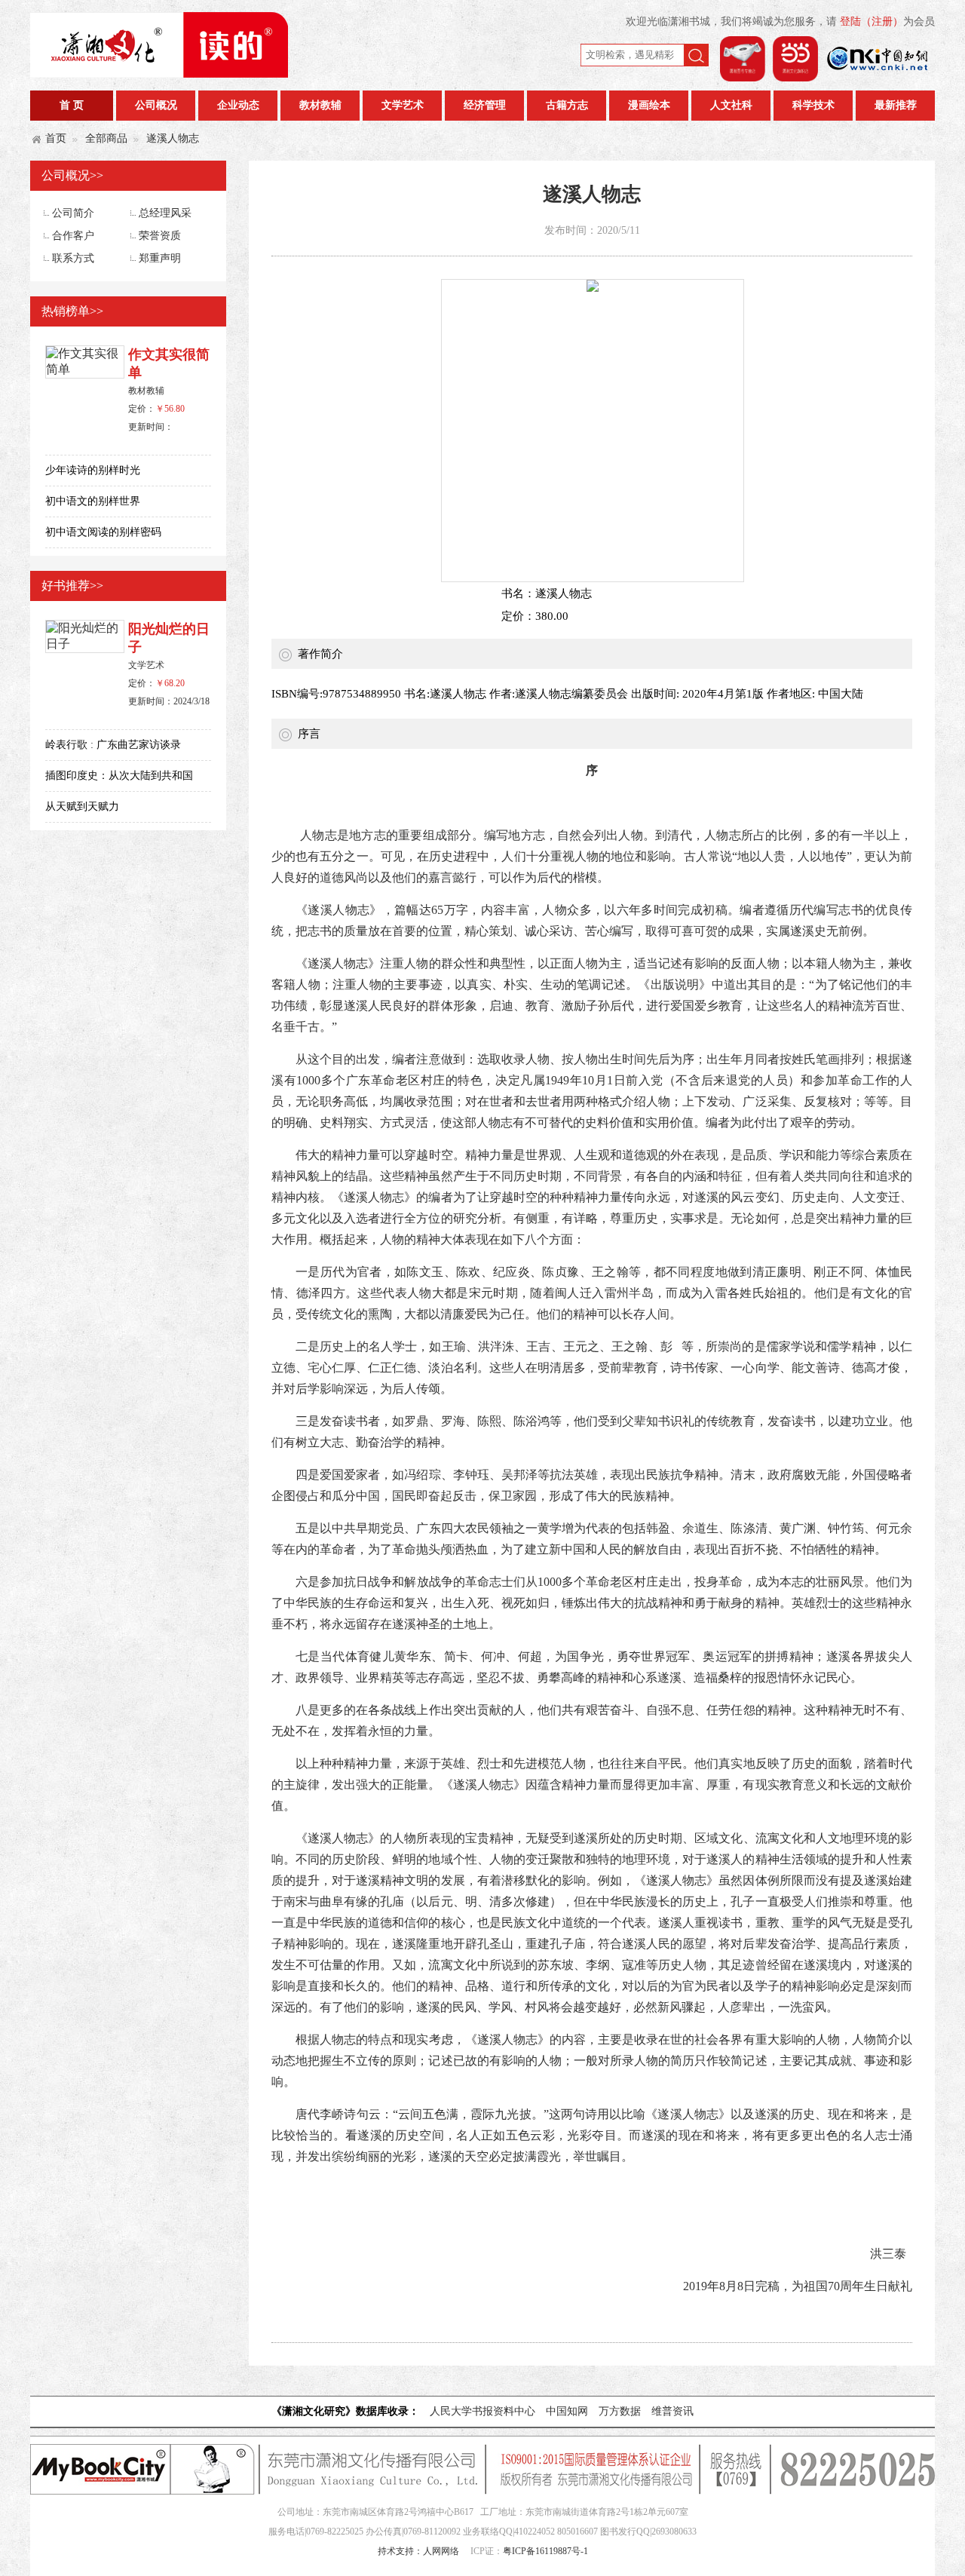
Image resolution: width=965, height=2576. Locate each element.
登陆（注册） (872, 21)
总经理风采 (165, 213)
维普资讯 (672, 2411)
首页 (56, 138)
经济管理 (485, 105)
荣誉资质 (160, 236)
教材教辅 (320, 105)
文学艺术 (403, 105)
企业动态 (238, 105)
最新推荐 (896, 105)
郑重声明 (160, 258)
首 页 (72, 105)
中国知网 (567, 2411)
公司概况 (156, 105)
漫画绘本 (649, 105)
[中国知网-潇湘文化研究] (878, 77)
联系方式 (73, 258)
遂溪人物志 (173, 138)
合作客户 (73, 236)
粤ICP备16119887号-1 (545, 2551)
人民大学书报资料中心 (482, 2411)
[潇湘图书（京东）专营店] (743, 77)
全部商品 (106, 138)
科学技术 (813, 105)
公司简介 (73, 213)
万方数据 (620, 2411)
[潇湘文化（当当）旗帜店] (795, 77)
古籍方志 (567, 105)
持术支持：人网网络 (418, 2551)
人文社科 (731, 105)
